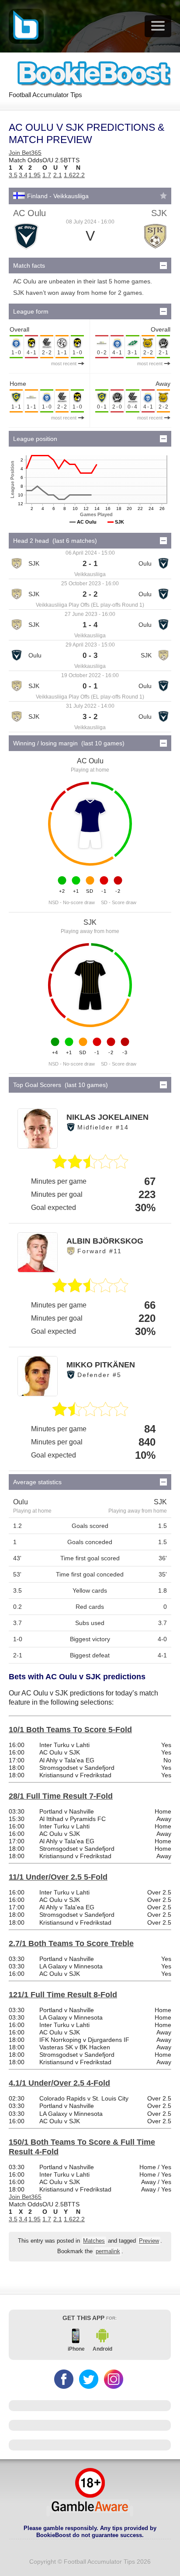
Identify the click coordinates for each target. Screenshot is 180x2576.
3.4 (23, 175)
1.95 (35, 175)
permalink (108, 2251)
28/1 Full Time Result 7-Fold (61, 1796)
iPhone (76, 2349)
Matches (94, 2241)
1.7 (47, 175)
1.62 (70, 175)
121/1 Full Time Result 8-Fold (63, 1995)
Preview (149, 2241)
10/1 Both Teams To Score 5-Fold (70, 1730)
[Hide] (163, 266)
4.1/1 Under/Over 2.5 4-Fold (59, 2083)
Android (102, 2349)
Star (163, 196)
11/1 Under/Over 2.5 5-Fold (58, 1877)
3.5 (13, 175)
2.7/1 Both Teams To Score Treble (71, 1943)
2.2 (80, 175)
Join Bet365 (25, 153)
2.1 (58, 175)
